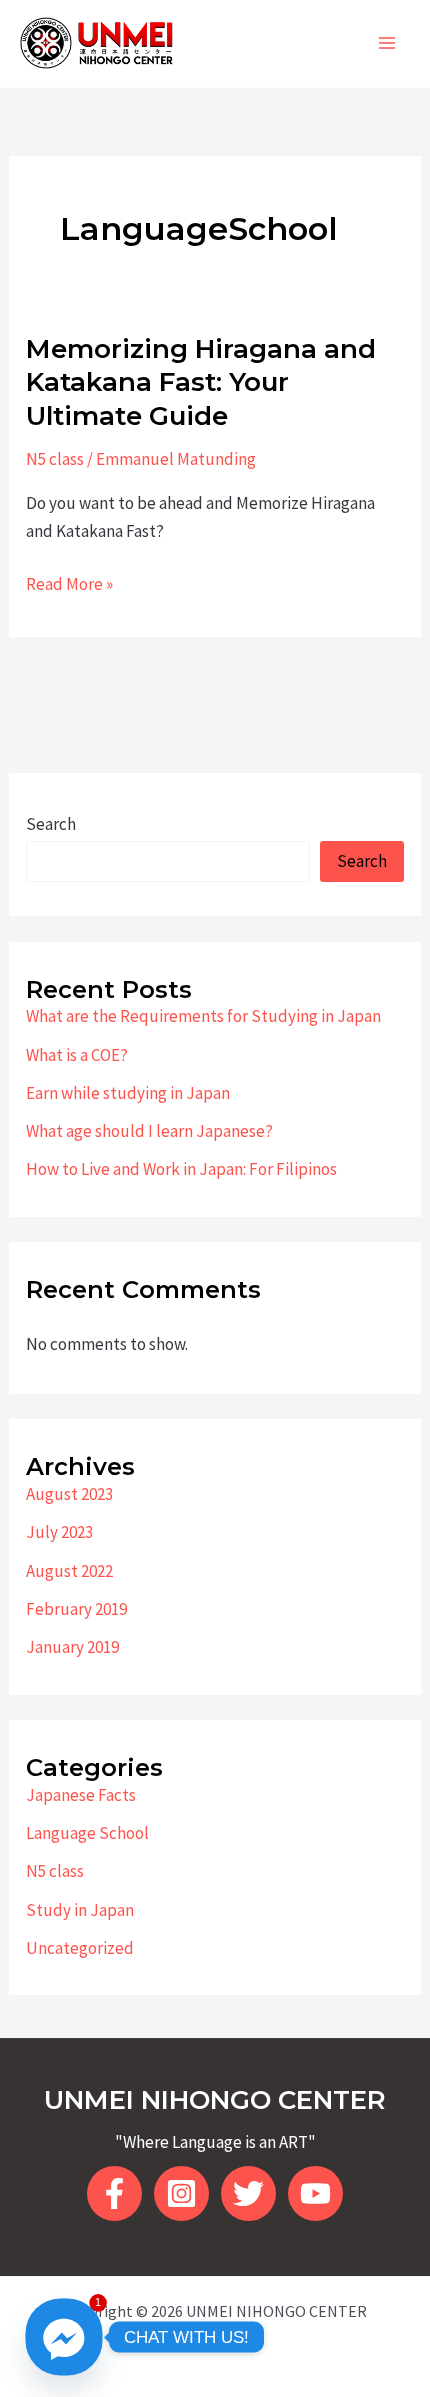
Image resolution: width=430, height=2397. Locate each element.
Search (51, 824)
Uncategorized (80, 1948)
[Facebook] (114, 2193)
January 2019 (72, 1647)
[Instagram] (181, 2193)
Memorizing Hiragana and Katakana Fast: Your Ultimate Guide (201, 383)
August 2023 (69, 1494)
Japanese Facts (81, 1795)
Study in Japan (80, 1910)
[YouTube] (315, 2193)
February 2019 (76, 1609)
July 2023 (59, 1532)
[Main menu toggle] (388, 43)
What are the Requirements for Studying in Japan (203, 1016)
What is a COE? (77, 1055)
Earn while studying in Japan (128, 1093)
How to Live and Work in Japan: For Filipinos (181, 1169)
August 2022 (69, 1571)
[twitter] (248, 2193)
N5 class (55, 459)
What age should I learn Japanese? (149, 1131)
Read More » (69, 585)
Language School (87, 1833)
